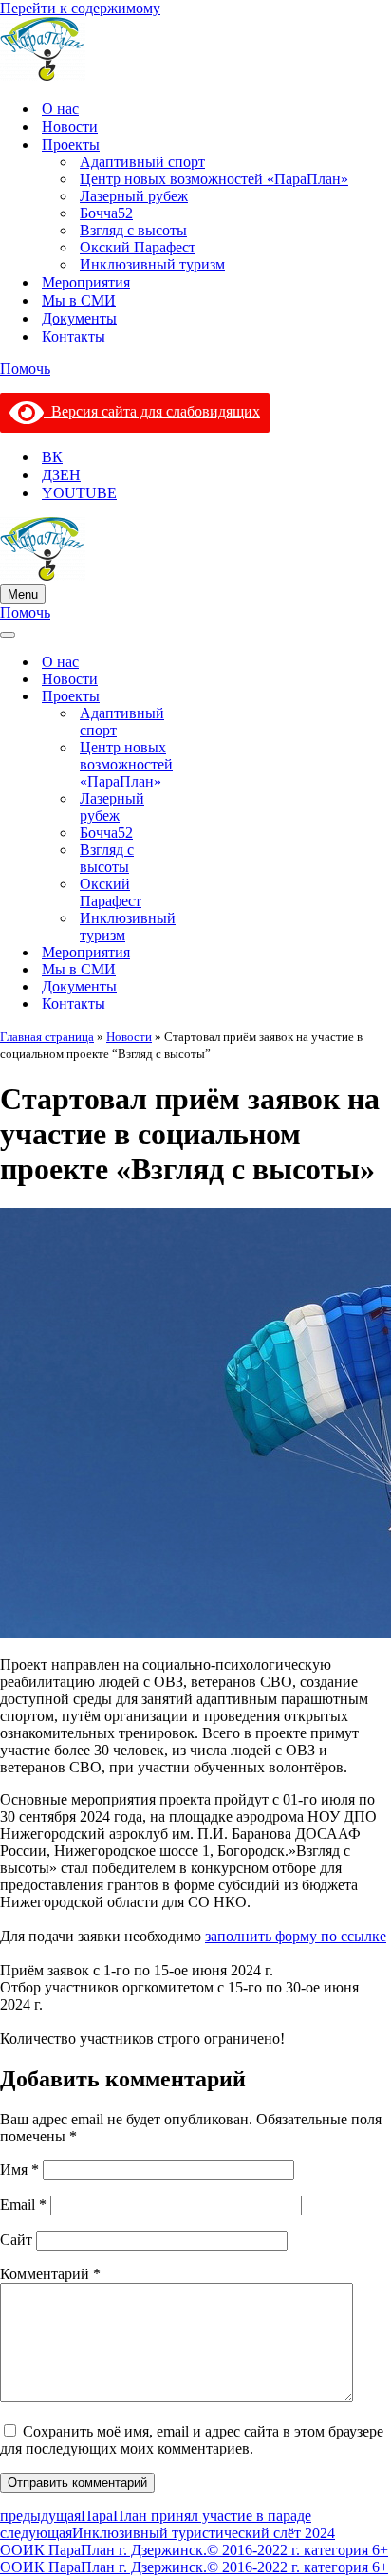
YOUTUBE (79, 493)
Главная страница (47, 1037)
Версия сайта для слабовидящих (152, 411)
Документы (79, 318)
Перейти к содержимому (80, 8)
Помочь (25, 369)
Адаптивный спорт (142, 162)
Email (23, 2205)
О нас (60, 109)
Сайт (16, 2240)
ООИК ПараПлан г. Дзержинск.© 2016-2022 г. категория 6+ (194, 2550)
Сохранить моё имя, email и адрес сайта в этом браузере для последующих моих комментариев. (192, 2440)
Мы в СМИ (79, 300)
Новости (70, 127)
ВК (52, 457)
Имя (19, 2169)
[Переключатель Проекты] (180, 697)
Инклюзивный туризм (152, 264)
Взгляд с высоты (133, 230)
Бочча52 (106, 213)
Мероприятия (86, 282)
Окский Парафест (138, 247)
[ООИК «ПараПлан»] (195, 51)
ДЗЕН (61, 475)
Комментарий (50, 2274)
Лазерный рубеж (134, 196)
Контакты (74, 336)
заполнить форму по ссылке (296, 1936)
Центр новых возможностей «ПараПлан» (214, 179)
